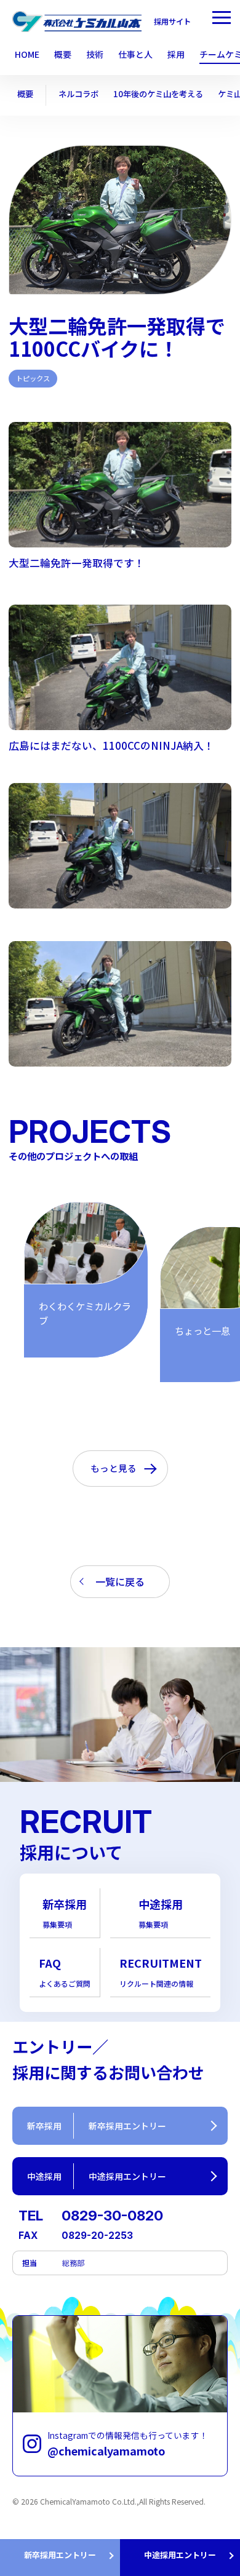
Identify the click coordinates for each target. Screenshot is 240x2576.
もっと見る (114, 1468)
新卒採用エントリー (60, 2555)
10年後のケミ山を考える (158, 94)
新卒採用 (65, 1913)
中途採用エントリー (180, 2555)
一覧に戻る (120, 1581)
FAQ (65, 1972)
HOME (27, 55)
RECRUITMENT (161, 1972)
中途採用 (161, 1913)
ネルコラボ (78, 94)
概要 (25, 94)
